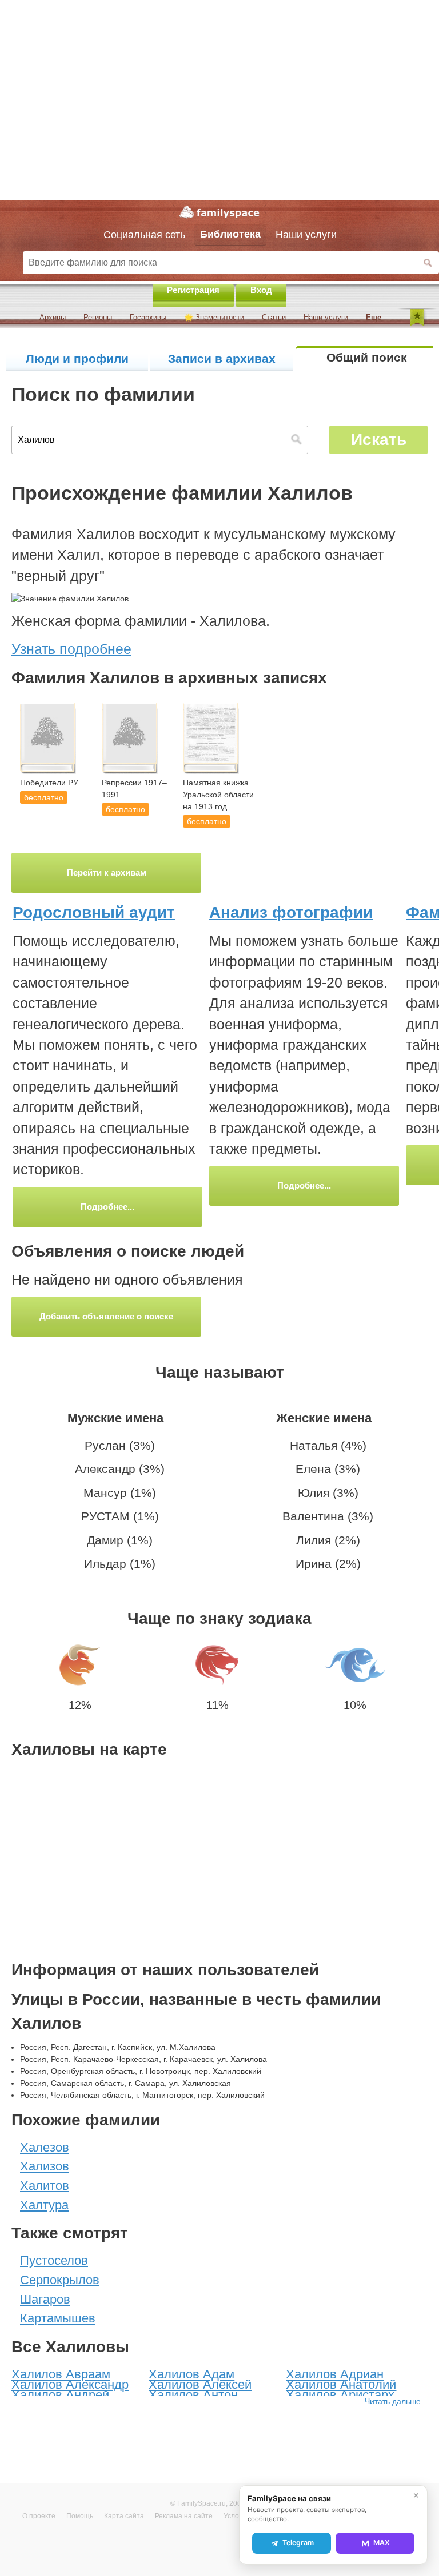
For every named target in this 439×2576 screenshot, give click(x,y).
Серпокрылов (60, 2280)
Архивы (53, 317)
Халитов (45, 2186)
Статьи (274, 317)
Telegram (298, 2543)
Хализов (45, 2166)
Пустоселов (54, 2260)
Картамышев (58, 2318)
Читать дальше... (396, 2401)
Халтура (44, 2205)
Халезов (45, 2147)
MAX (382, 2543)
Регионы (98, 317)
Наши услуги (326, 317)
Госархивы (148, 317)
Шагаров (45, 2299)
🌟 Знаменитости (214, 317)
